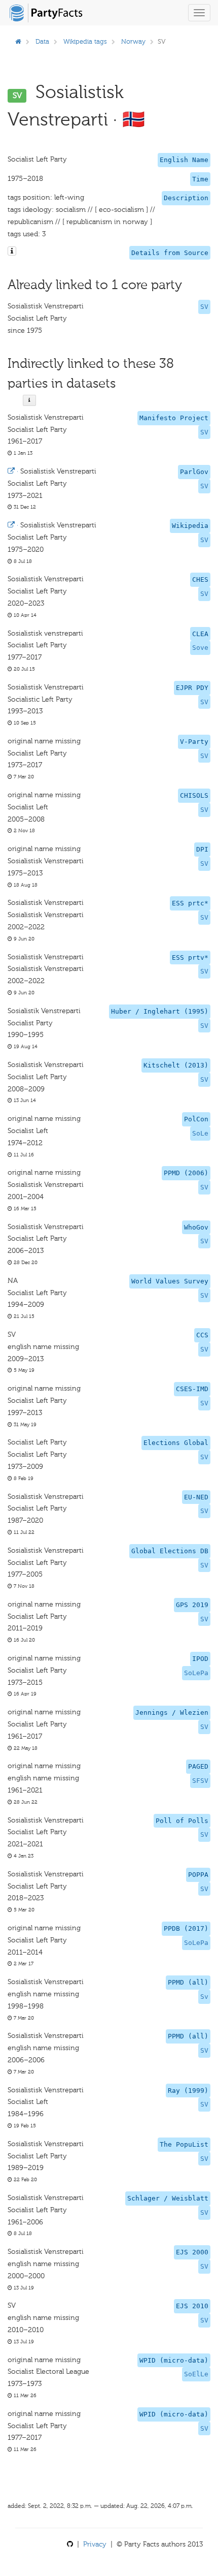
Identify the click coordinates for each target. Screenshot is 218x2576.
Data (42, 41)
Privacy (95, 2544)
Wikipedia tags (85, 41)
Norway (133, 41)
